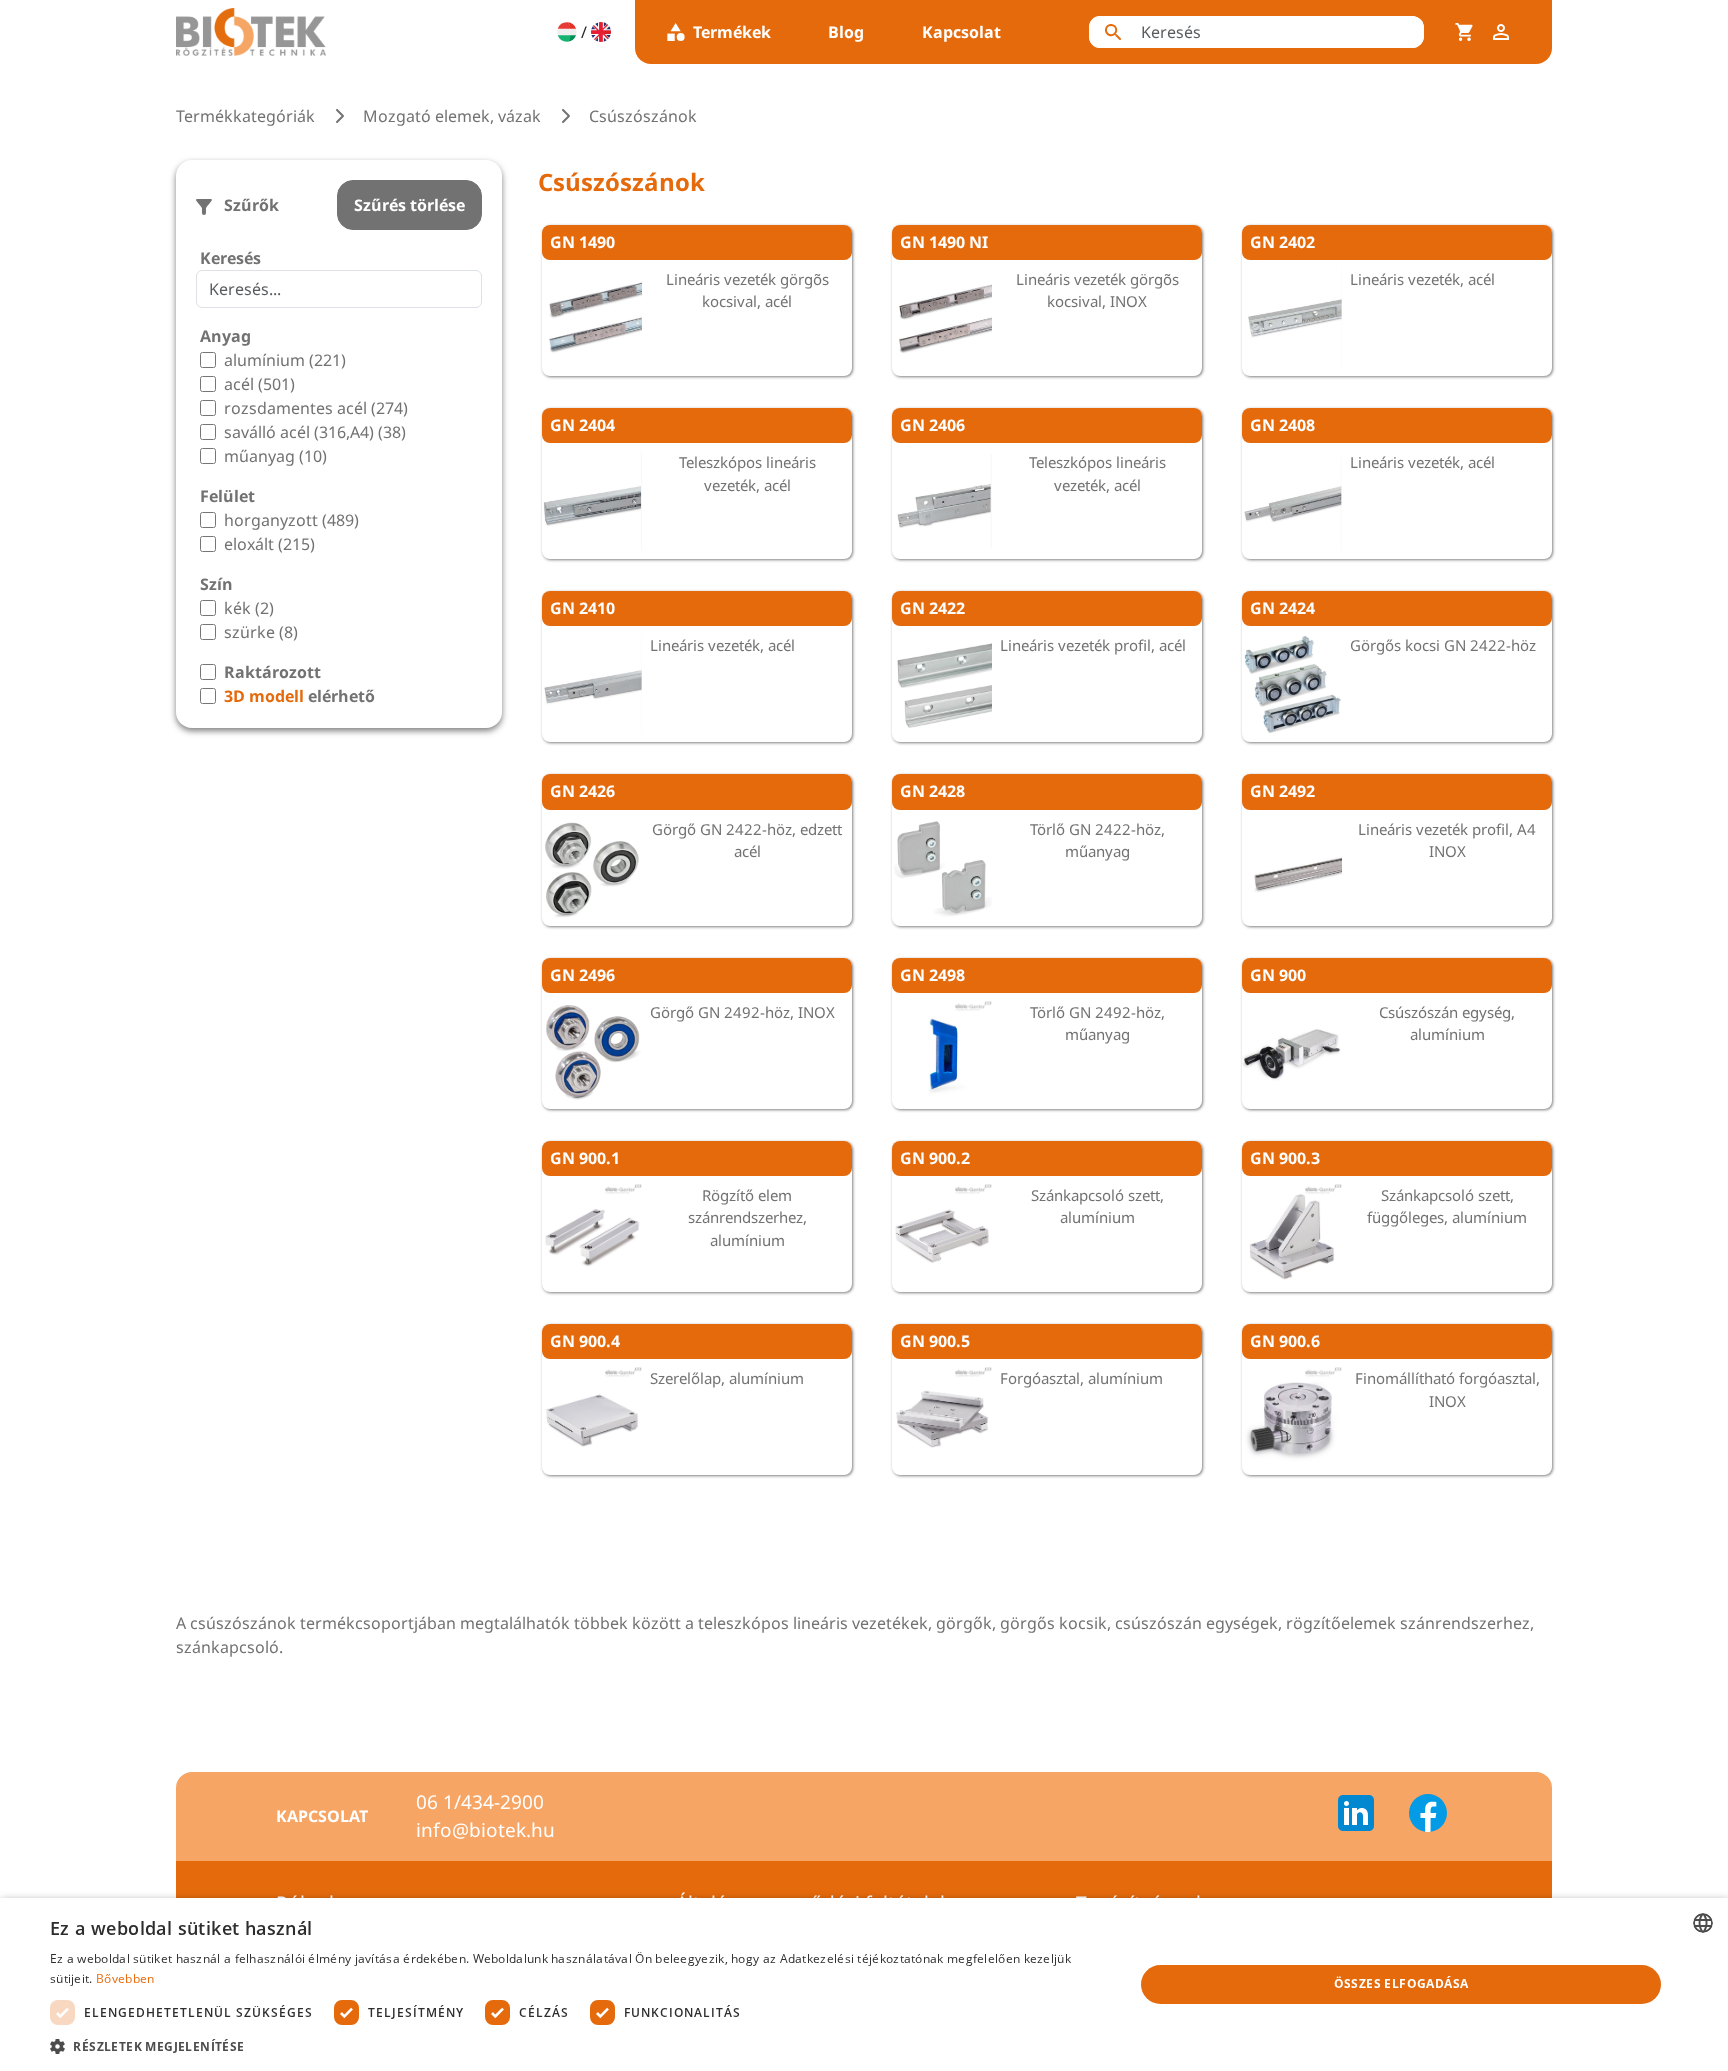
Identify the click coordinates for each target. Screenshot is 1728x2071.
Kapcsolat (961, 32)
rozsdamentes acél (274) (316, 408)
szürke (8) (261, 632)
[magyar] (567, 32)
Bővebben (125, 1978)
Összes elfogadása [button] (1401, 1983)
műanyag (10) (275, 456)
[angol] (601, 32)
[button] (576, 2046)
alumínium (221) (285, 360)
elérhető (299, 696)
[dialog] (864, 1984)
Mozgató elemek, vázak (452, 116)
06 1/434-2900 (480, 1802)
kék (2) (249, 608)
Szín (216, 584)
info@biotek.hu (485, 1830)
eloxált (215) (269, 544)
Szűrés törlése (409, 205)
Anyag (225, 336)
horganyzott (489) (291, 520)
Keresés (230, 258)
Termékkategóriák (245, 116)
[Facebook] (1428, 1816)
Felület (227, 496)
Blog (846, 32)
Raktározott (272, 672)
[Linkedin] (1368, 1816)
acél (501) (259, 384)
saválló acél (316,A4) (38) (315, 432)
